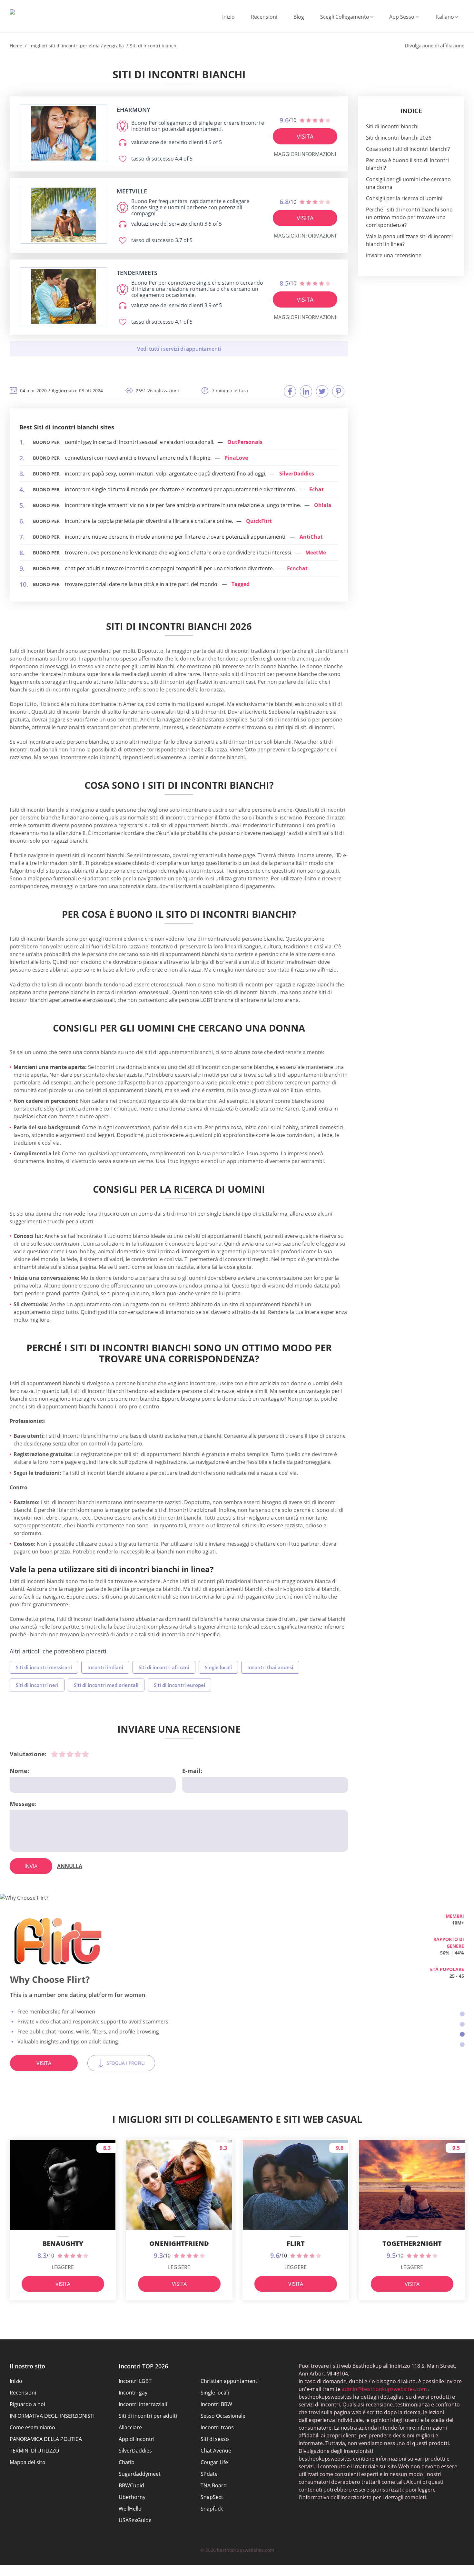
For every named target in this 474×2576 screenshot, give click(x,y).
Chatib (127, 2462)
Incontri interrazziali (143, 2404)
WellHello (130, 2509)
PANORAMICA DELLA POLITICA (46, 2439)
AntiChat (311, 537)
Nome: (19, 1771)
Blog (299, 17)
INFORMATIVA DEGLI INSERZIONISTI (52, 2416)
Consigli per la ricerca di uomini (404, 198)
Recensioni (264, 17)
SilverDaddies (297, 474)
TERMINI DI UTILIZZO (34, 2451)
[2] (62, 1754)
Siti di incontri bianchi (392, 126)
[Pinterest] (338, 391)
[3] (70, 1754)
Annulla (70, 1866)
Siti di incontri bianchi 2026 (399, 138)
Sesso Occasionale (223, 2416)
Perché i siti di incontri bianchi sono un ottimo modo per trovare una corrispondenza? (409, 217)
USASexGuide (135, 2520)
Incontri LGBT (135, 2381)
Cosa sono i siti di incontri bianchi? (408, 149)
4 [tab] (462, 2045)
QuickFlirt (259, 521)
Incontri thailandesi (270, 1667)
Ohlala (323, 505)
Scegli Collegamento (345, 17)
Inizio (228, 17)
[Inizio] (12, 12)
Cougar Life (214, 2462)
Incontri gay (133, 2393)
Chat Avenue (216, 2451)
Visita (305, 136)
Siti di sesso (215, 2439)
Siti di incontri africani (164, 1667)
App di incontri (137, 2439)
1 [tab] (462, 2014)
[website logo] (64, 133)
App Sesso (402, 17)
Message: (23, 1804)
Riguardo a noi (27, 2404)
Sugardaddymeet (140, 2474)
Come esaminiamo (32, 2427)
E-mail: (192, 1771)
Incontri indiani (105, 1667)
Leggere (63, 2267)
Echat (316, 489)
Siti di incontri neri (37, 1685)
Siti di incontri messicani (44, 1667)
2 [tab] (462, 2024)
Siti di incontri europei (179, 1685)
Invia (31, 1866)
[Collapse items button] (179, 349)
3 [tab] (462, 2034)
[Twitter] (322, 391)
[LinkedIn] (306, 391)
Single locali (218, 1667)
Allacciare (130, 2427)
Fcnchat (297, 568)
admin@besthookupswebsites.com (384, 2389)
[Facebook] (290, 391)
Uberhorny (132, 2497)
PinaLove (236, 458)
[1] (54, 1754)
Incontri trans (217, 2427)
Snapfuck (212, 2509)
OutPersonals (245, 442)
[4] (78, 1754)
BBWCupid (131, 2485)
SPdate (209, 2474)
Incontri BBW (216, 2404)
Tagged (241, 584)
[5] (85, 1754)
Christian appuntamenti (230, 2381)
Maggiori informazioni (305, 154)
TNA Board (214, 2485)
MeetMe (316, 553)
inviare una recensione (394, 255)
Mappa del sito (28, 2462)
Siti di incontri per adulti (148, 2416)
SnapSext (212, 2497)
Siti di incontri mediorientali (106, 1685)
